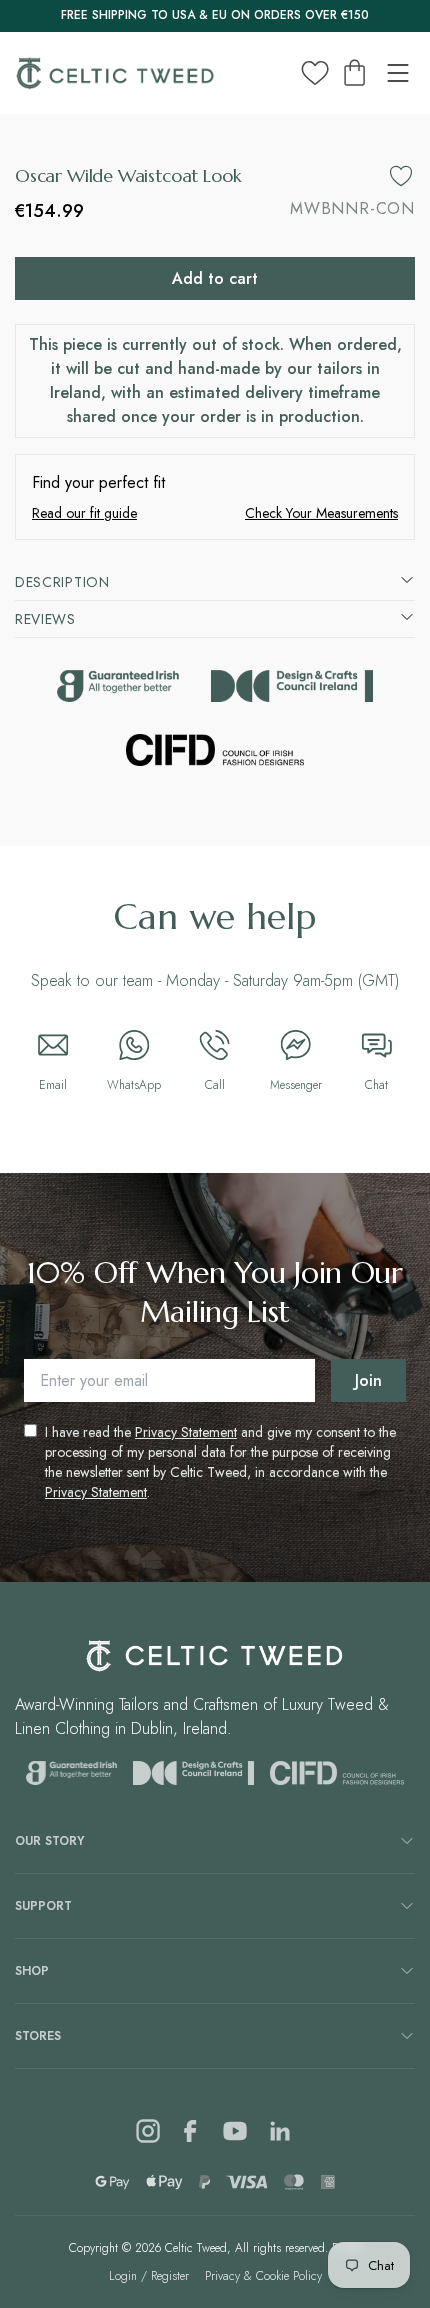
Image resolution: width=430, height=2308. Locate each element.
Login (123, 2276)
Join (368, 1380)
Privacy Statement (186, 1432)
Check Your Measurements (321, 513)
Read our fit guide (84, 513)
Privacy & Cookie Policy (263, 2276)
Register (170, 2276)
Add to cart (215, 278)
